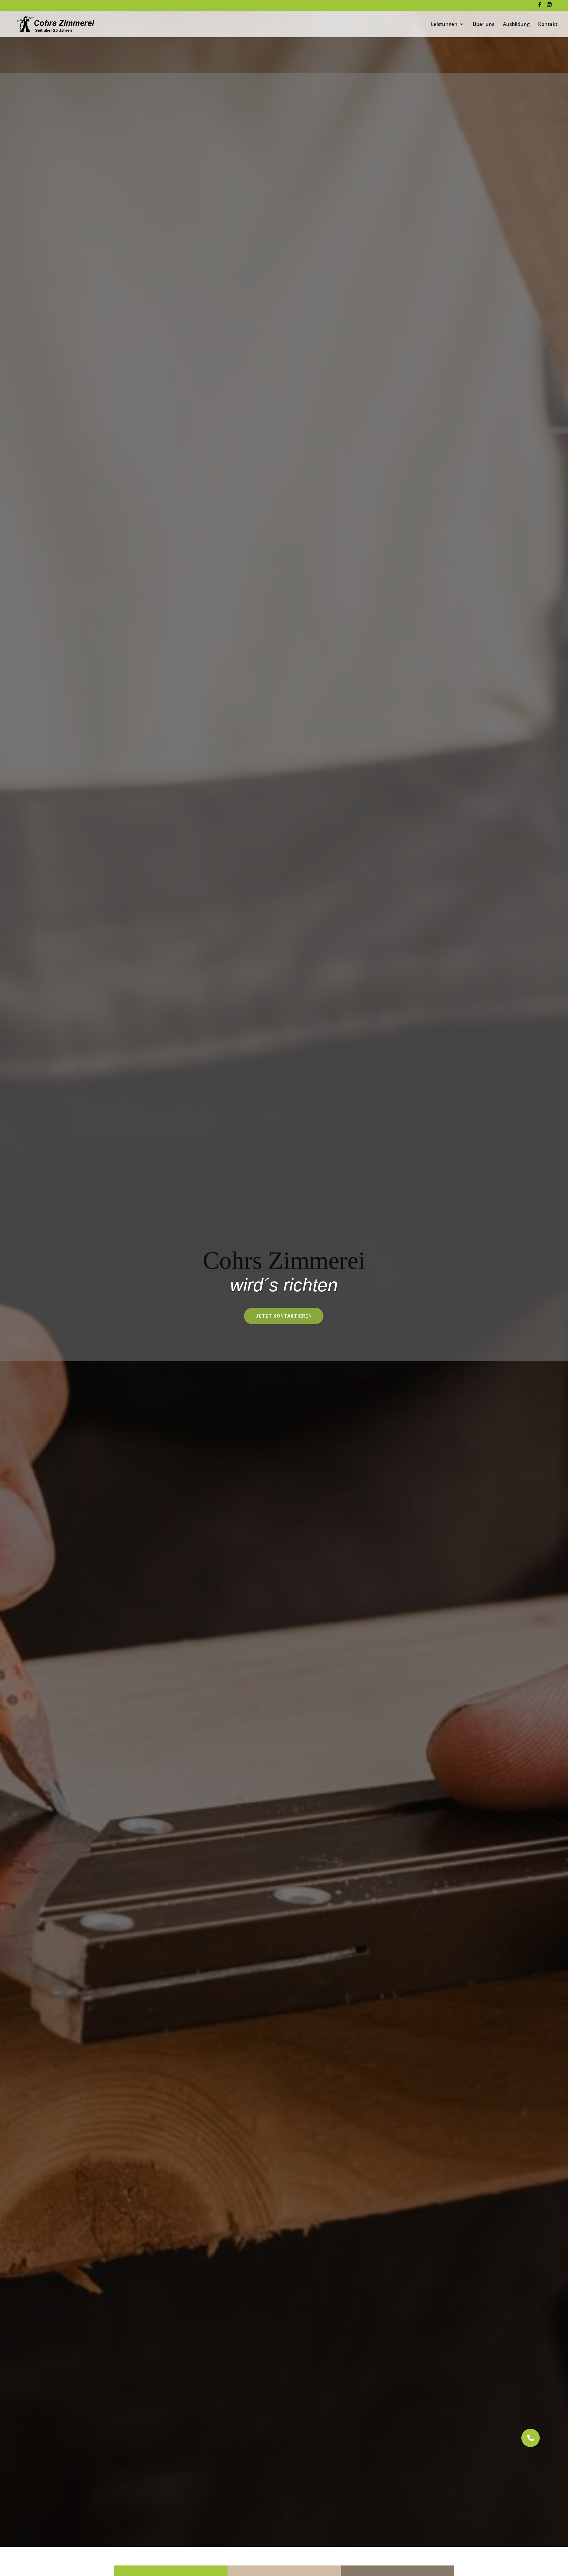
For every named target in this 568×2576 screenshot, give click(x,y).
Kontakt (548, 24)
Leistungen (444, 24)
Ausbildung (516, 24)
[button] (531, 2438)
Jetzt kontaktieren (284, 1316)
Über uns (484, 24)
